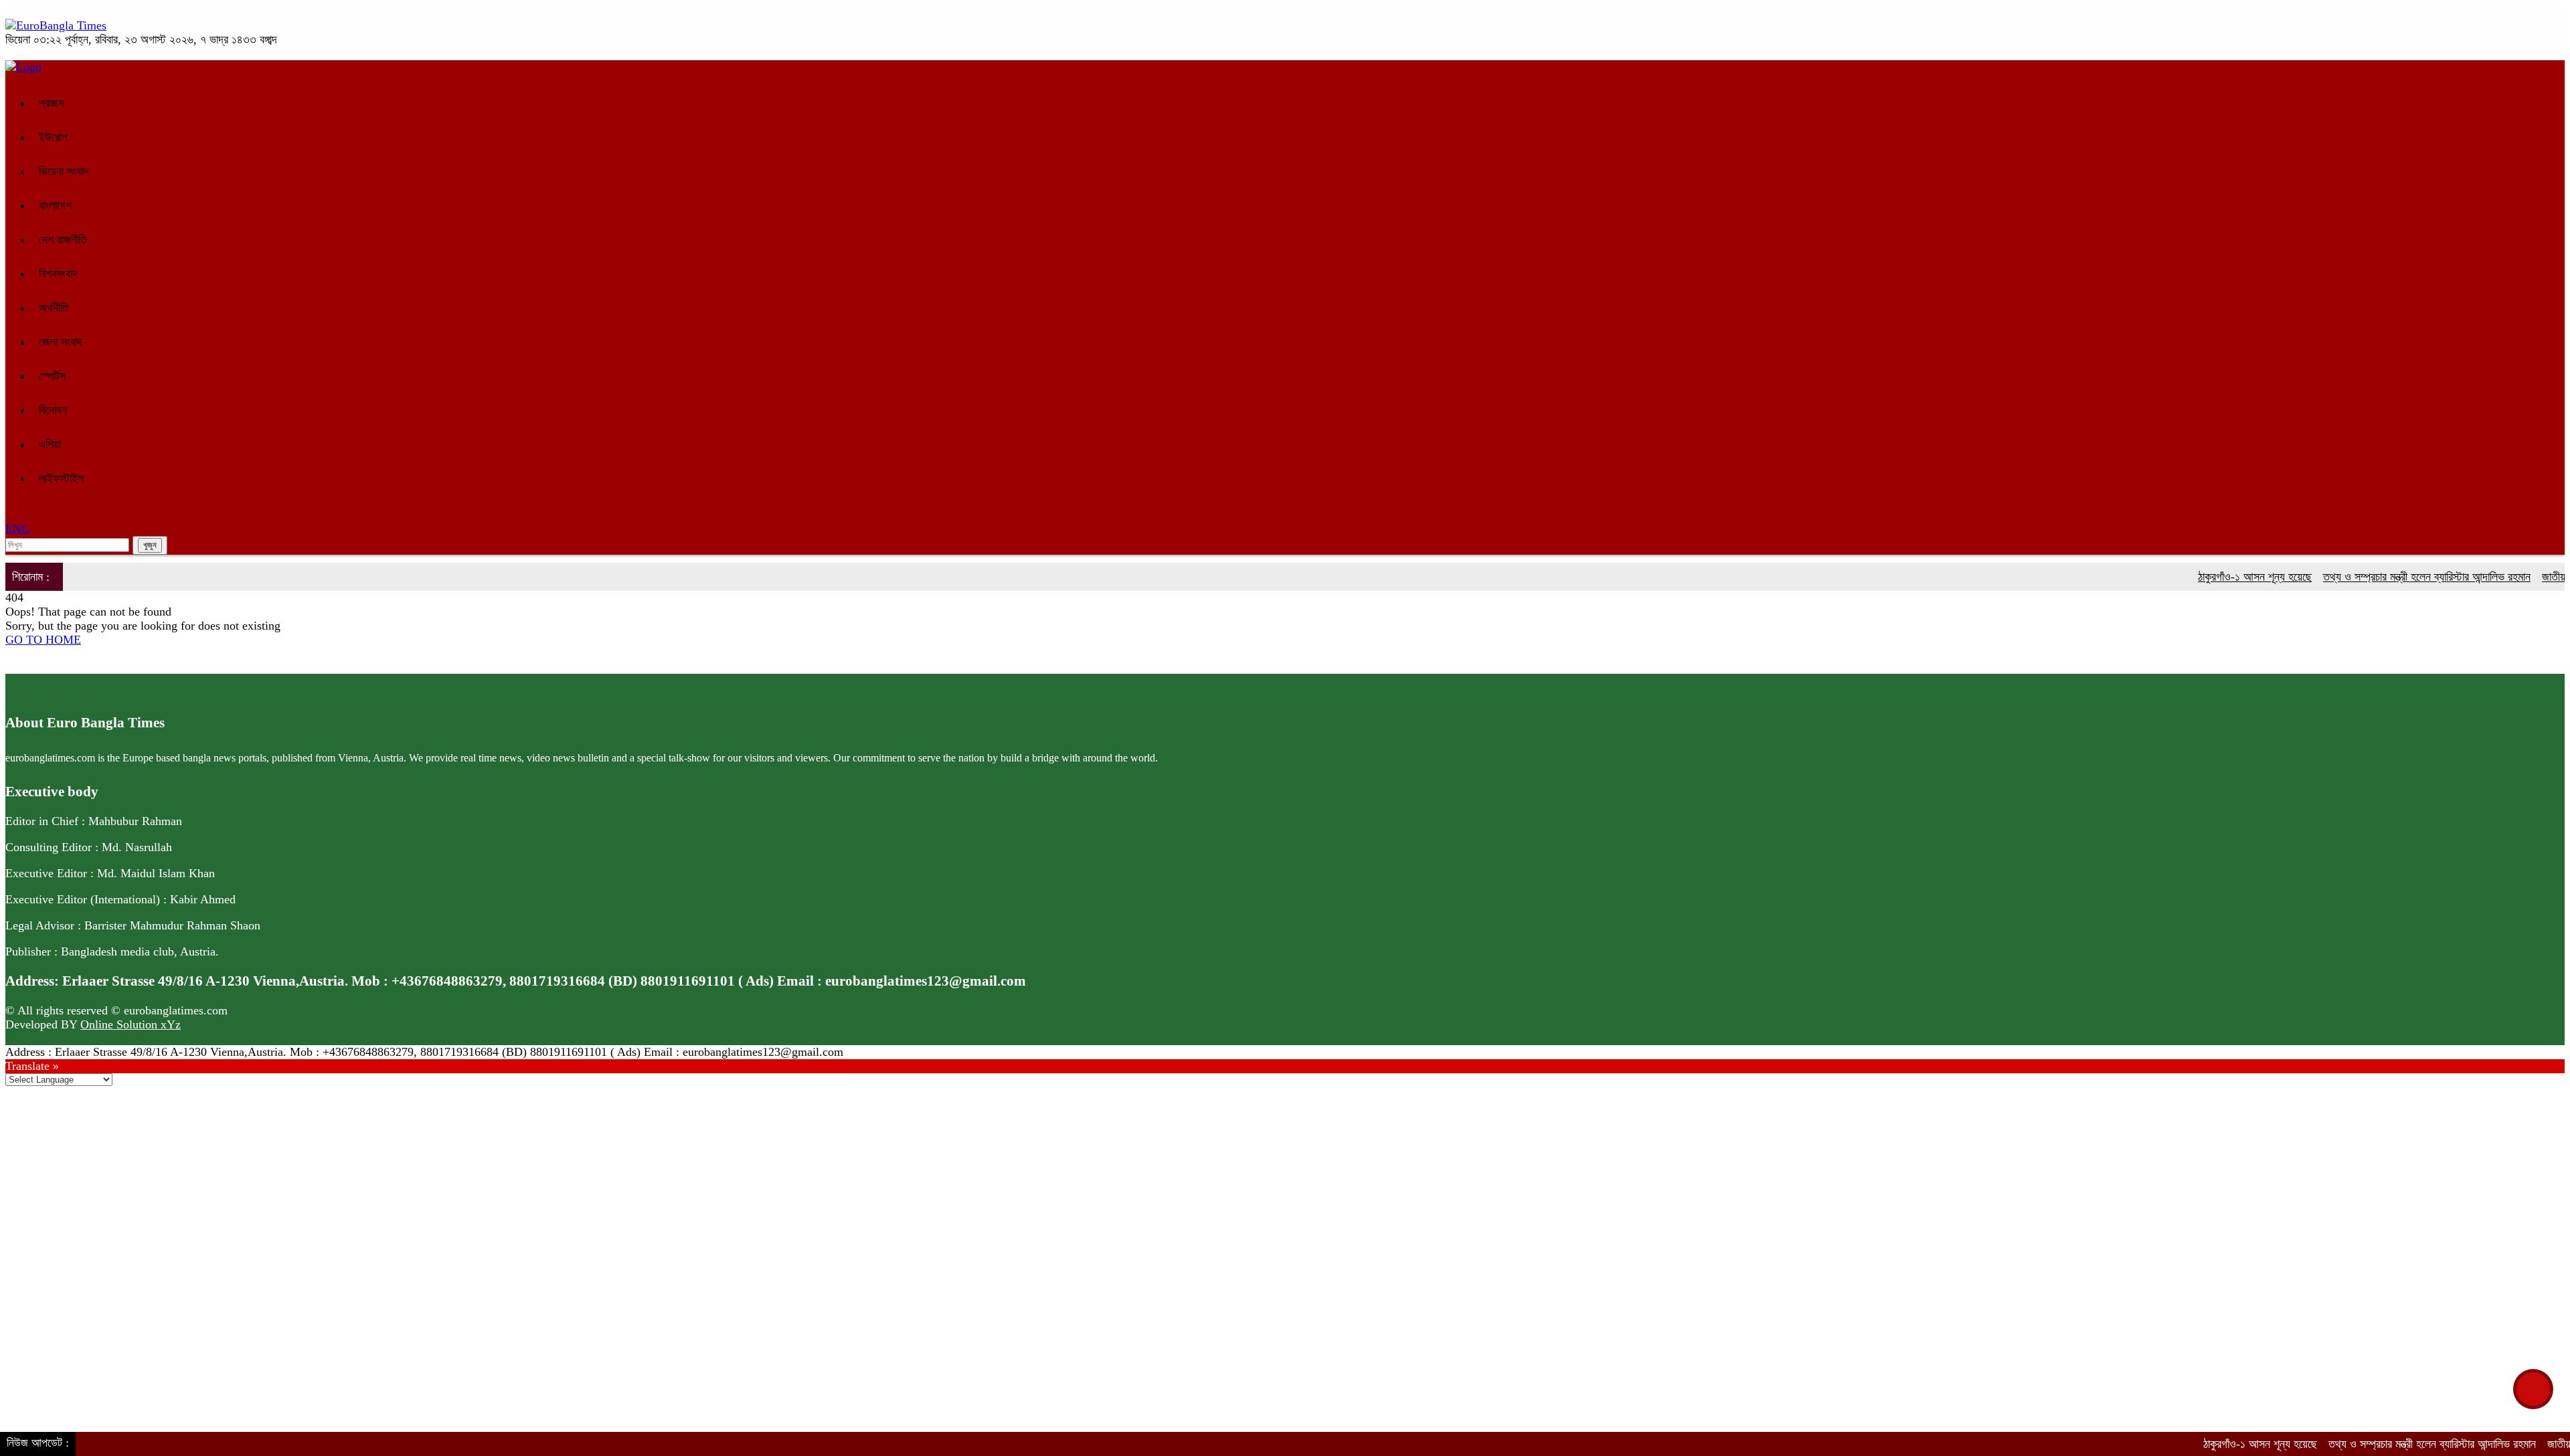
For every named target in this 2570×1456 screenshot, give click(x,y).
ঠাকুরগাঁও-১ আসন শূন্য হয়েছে (2215, 577)
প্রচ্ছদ (52, 103)
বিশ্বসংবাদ (58, 274)
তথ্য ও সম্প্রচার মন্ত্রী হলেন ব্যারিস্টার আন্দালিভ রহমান (2387, 577)
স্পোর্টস (52, 376)
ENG (18, 529)
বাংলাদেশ (55, 205)
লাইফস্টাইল (61, 478)
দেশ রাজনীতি (63, 240)
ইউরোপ (53, 137)
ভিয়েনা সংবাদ (64, 171)
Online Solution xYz (131, 1024)
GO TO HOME (43, 640)
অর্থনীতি (54, 308)
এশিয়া (50, 444)
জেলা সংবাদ (61, 342)
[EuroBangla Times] (56, 25)
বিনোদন (53, 410)
